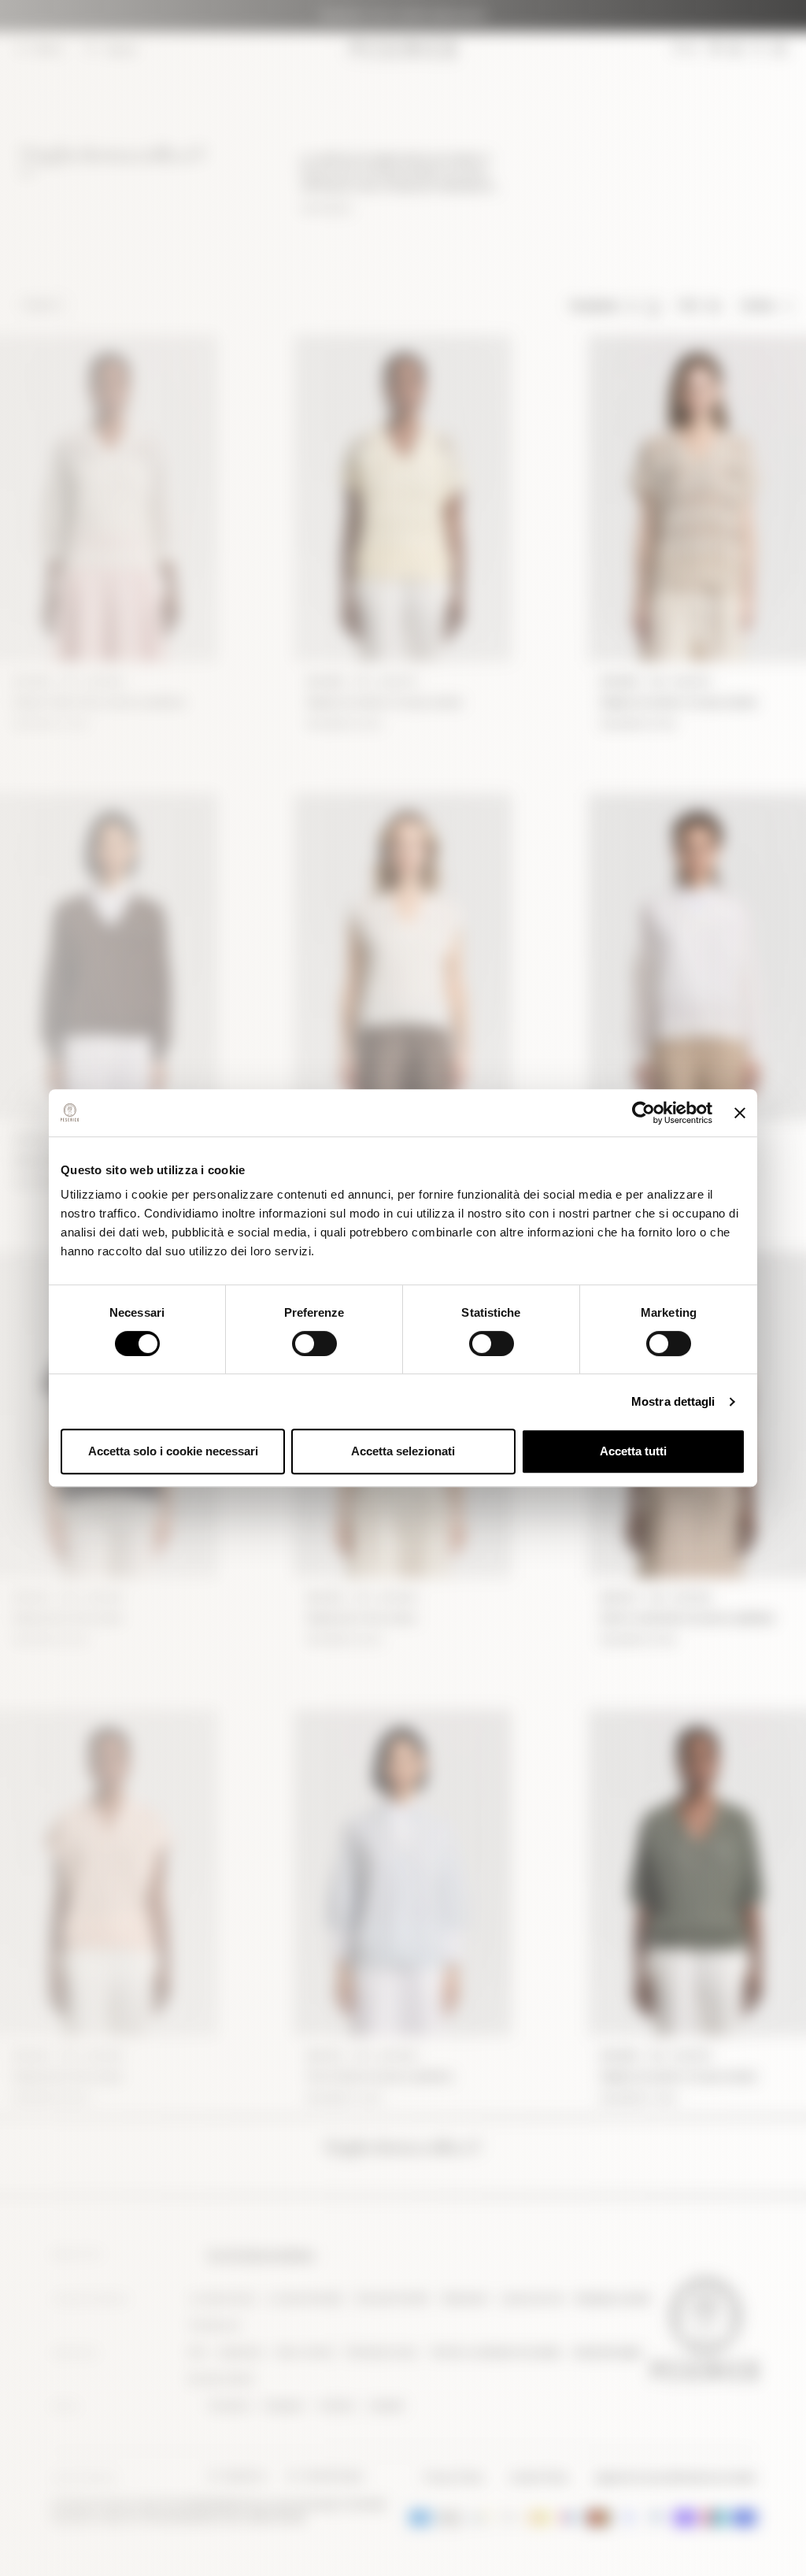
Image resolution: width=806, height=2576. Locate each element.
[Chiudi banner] (740, 1113)
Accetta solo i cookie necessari (173, 1451)
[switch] (314, 1344)
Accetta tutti (633, 1451)
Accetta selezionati (403, 1451)
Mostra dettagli (673, 1401)
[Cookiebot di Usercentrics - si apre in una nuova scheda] (643, 1113)
